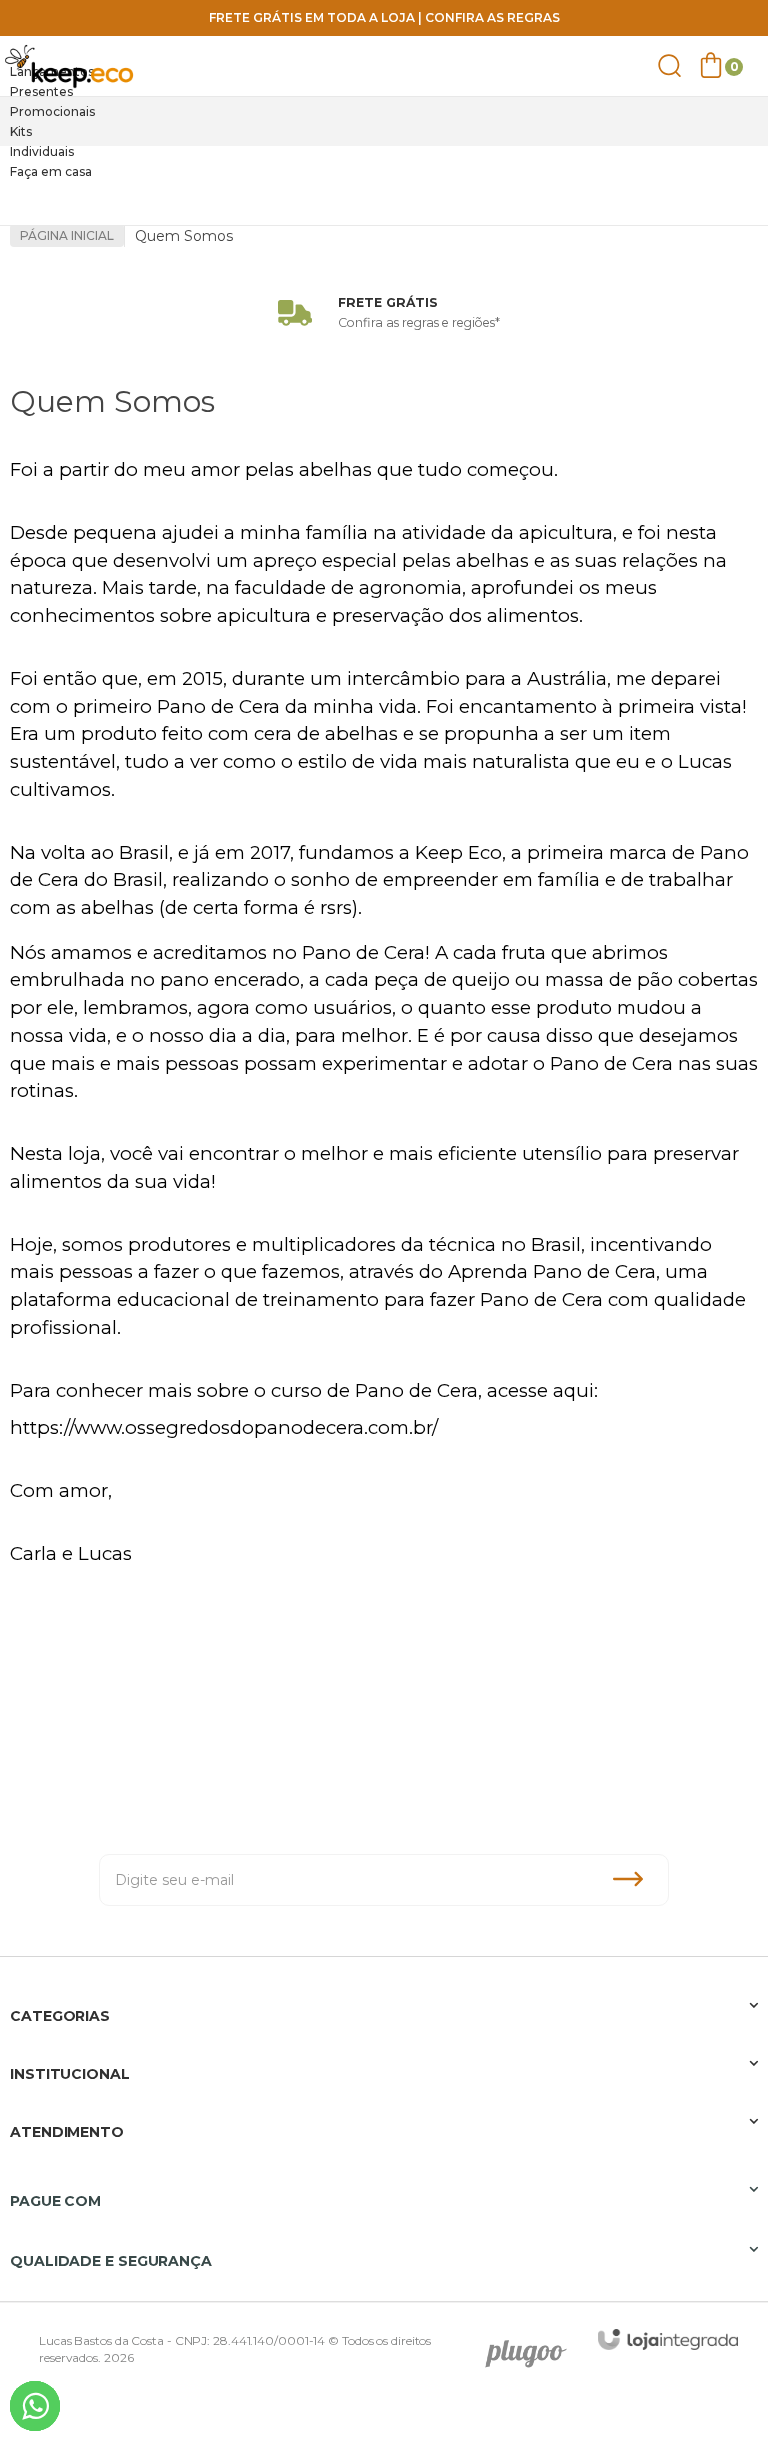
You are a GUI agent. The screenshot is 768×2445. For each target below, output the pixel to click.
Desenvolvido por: (533, 2347)
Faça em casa (51, 171)
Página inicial (67, 235)
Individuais (42, 151)
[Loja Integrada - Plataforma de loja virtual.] (668, 2339)
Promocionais (52, 111)
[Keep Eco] (70, 66)
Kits (21, 131)
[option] (384, 72)
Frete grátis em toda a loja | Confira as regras (384, 17)
